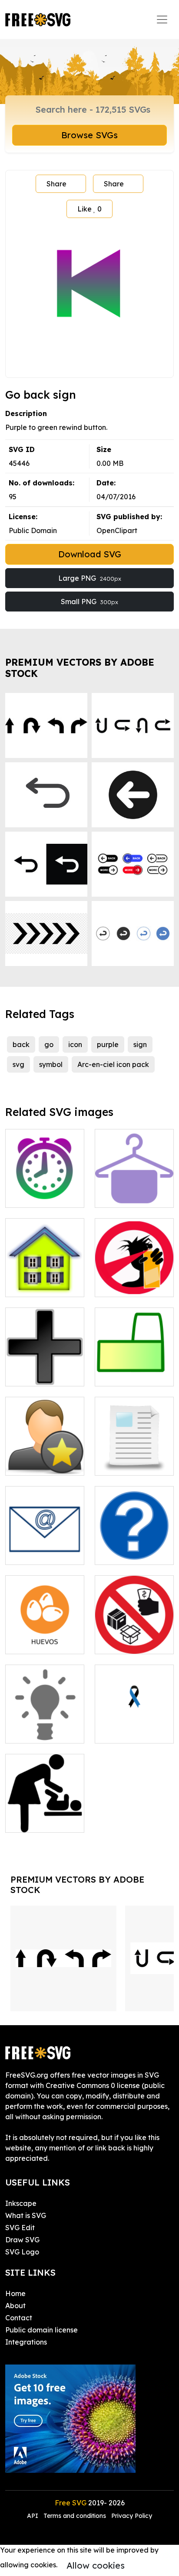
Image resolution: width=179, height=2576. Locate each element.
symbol (51, 1064)
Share (56, 184)
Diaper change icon (45, 1815)
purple (108, 1044)
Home (15, 2293)
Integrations (26, 2342)
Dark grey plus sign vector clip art (45, 1364)
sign (140, 1044)
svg (18, 1064)
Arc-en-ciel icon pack (113, 1064)
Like (89, 209)
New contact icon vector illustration (45, 1458)
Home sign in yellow (45, 1280)
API (33, 2516)
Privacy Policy (132, 2516)
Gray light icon (39, 1731)
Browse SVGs (89, 135)
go (49, 1044)
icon (75, 1044)
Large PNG (90, 578)
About (15, 2306)
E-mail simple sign (45, 1553)
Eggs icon (31, 1642)
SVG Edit (20, 2228)
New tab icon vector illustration (134, 1369)
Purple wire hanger (134, 1190)
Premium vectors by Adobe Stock (80, 668)
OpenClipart (117, 530)
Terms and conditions (75, 2516)
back (21, 1044)
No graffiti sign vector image (134, 1280)
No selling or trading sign (134, 1637)
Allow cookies (96, 2565)
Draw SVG (22, 2240)
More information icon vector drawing (134, 1542)
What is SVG (26, 2215)
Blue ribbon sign (131, 1731)
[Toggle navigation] (162, 20)
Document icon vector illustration (134, 1458)
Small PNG (89, 602)
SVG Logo (22, 2252)
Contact (19, 2318)
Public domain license (41, 2330)
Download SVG (90, 554)
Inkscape (21, 2203)
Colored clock (38, 1196)
